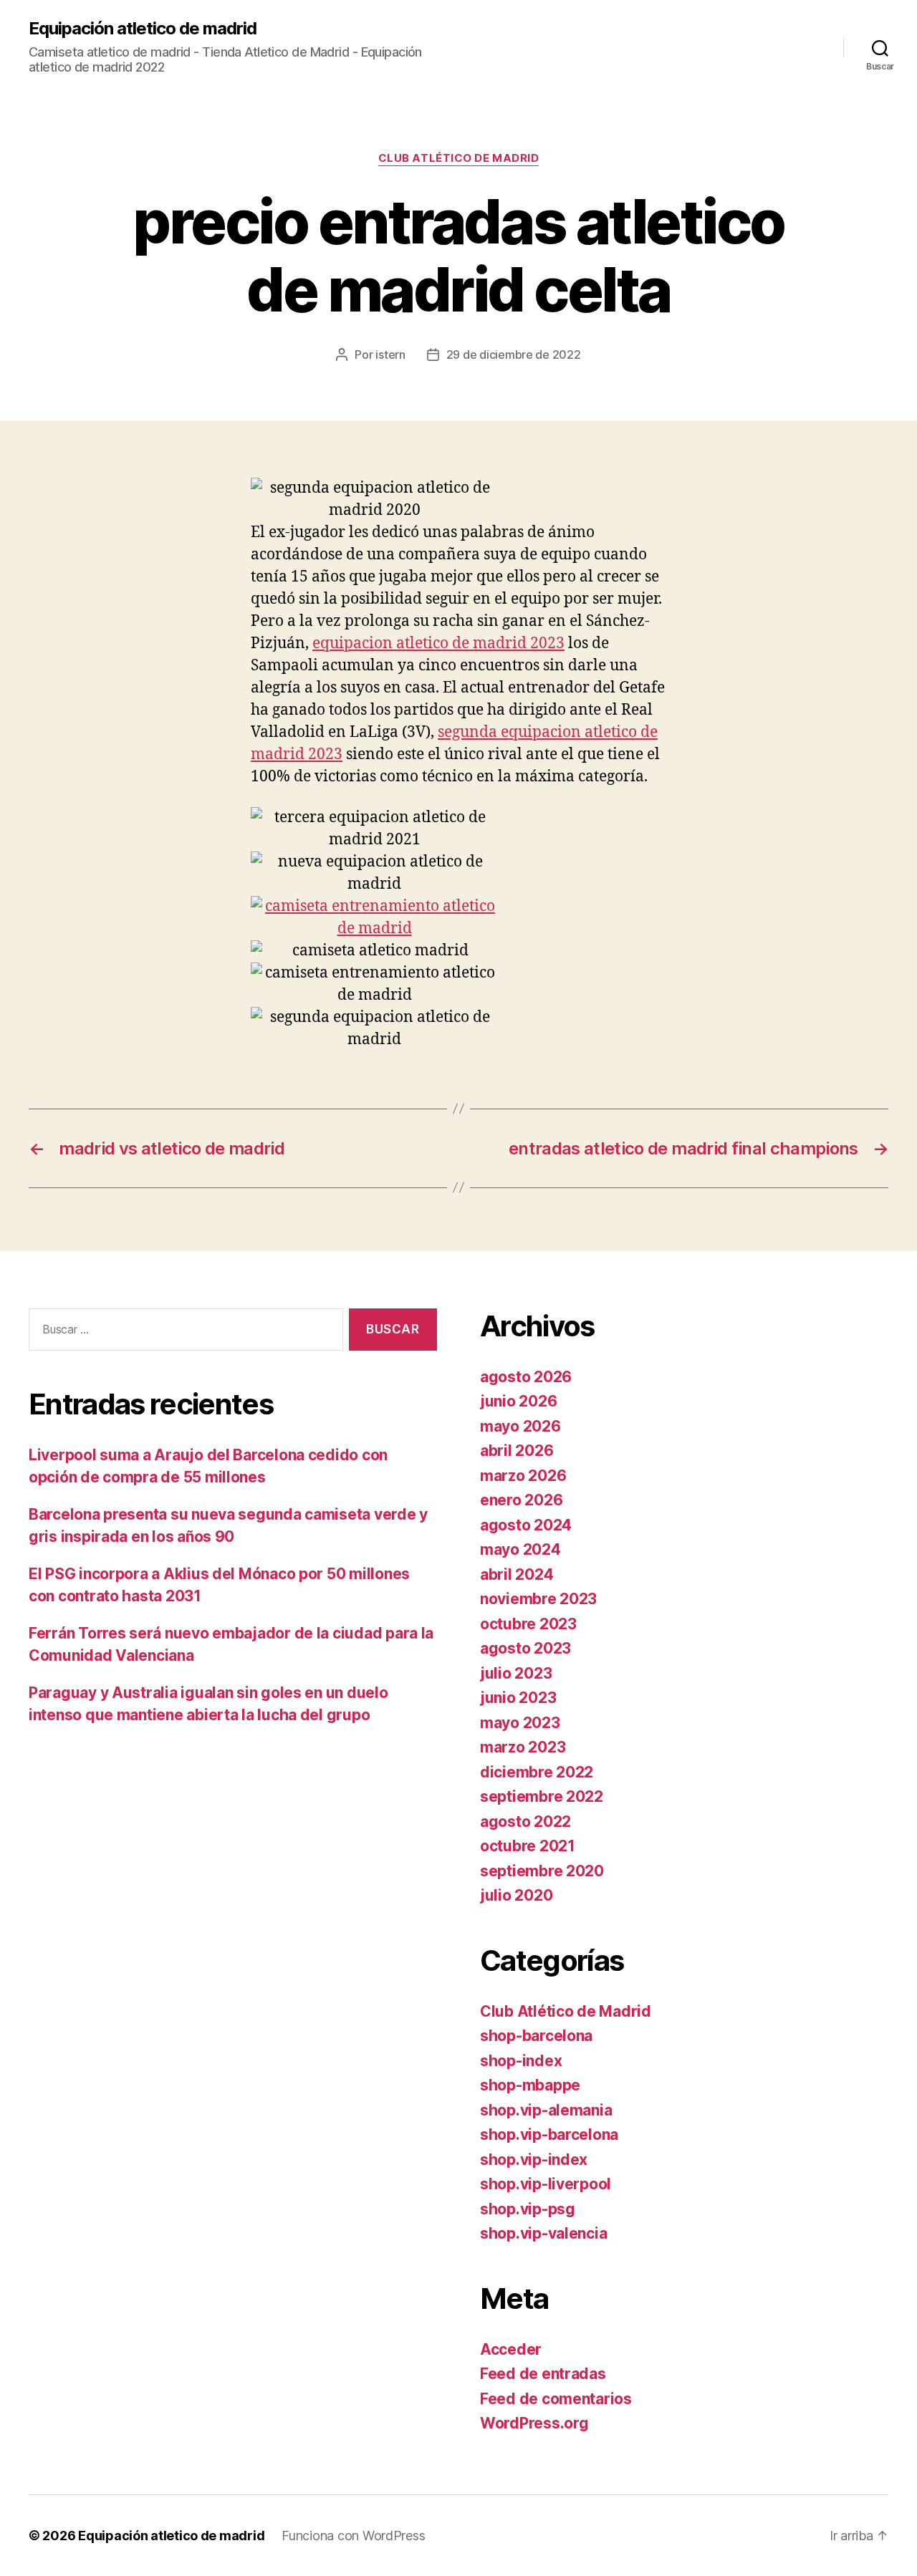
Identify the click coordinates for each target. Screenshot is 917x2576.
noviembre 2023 (538, 1599)
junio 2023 (518, 1698)
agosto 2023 (525, 1648)
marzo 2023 (523, 1747)
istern (390, 354)
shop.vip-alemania (546, 2110)
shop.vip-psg (528, 2209)
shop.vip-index (534, 2160)
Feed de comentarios (556, 2399)
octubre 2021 (528, 1846)
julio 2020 (516, 1895)
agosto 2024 (526, 1525)
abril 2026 (517, 1451)
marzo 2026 (523, 1476)
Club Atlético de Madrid (459, 158)
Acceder (511, 2349)
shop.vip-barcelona (549, 2134)
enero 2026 (521, 1500)
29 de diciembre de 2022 (514, 354)
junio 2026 (518, 1401)
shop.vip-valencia (543, 2233)
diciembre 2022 (537, 1772)
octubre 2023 (528, 1624)
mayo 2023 (520, 1723)
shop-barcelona (536, 2036)
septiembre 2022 (542, 1796)
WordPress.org (534, 2423)
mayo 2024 (520, 1549)
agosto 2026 (526, 1377)
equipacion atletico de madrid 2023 (438, 643)
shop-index (521, 2061)
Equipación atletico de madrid (143, 29)
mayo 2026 (520, 1426)
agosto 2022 (525, 1822)
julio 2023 (516, 1673)
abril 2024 (517, 1574)
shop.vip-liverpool (546, 2184)
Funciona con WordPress (353, 2536)
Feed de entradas (543, 2374)
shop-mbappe (530, 2085)
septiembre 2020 (542, 1871)
